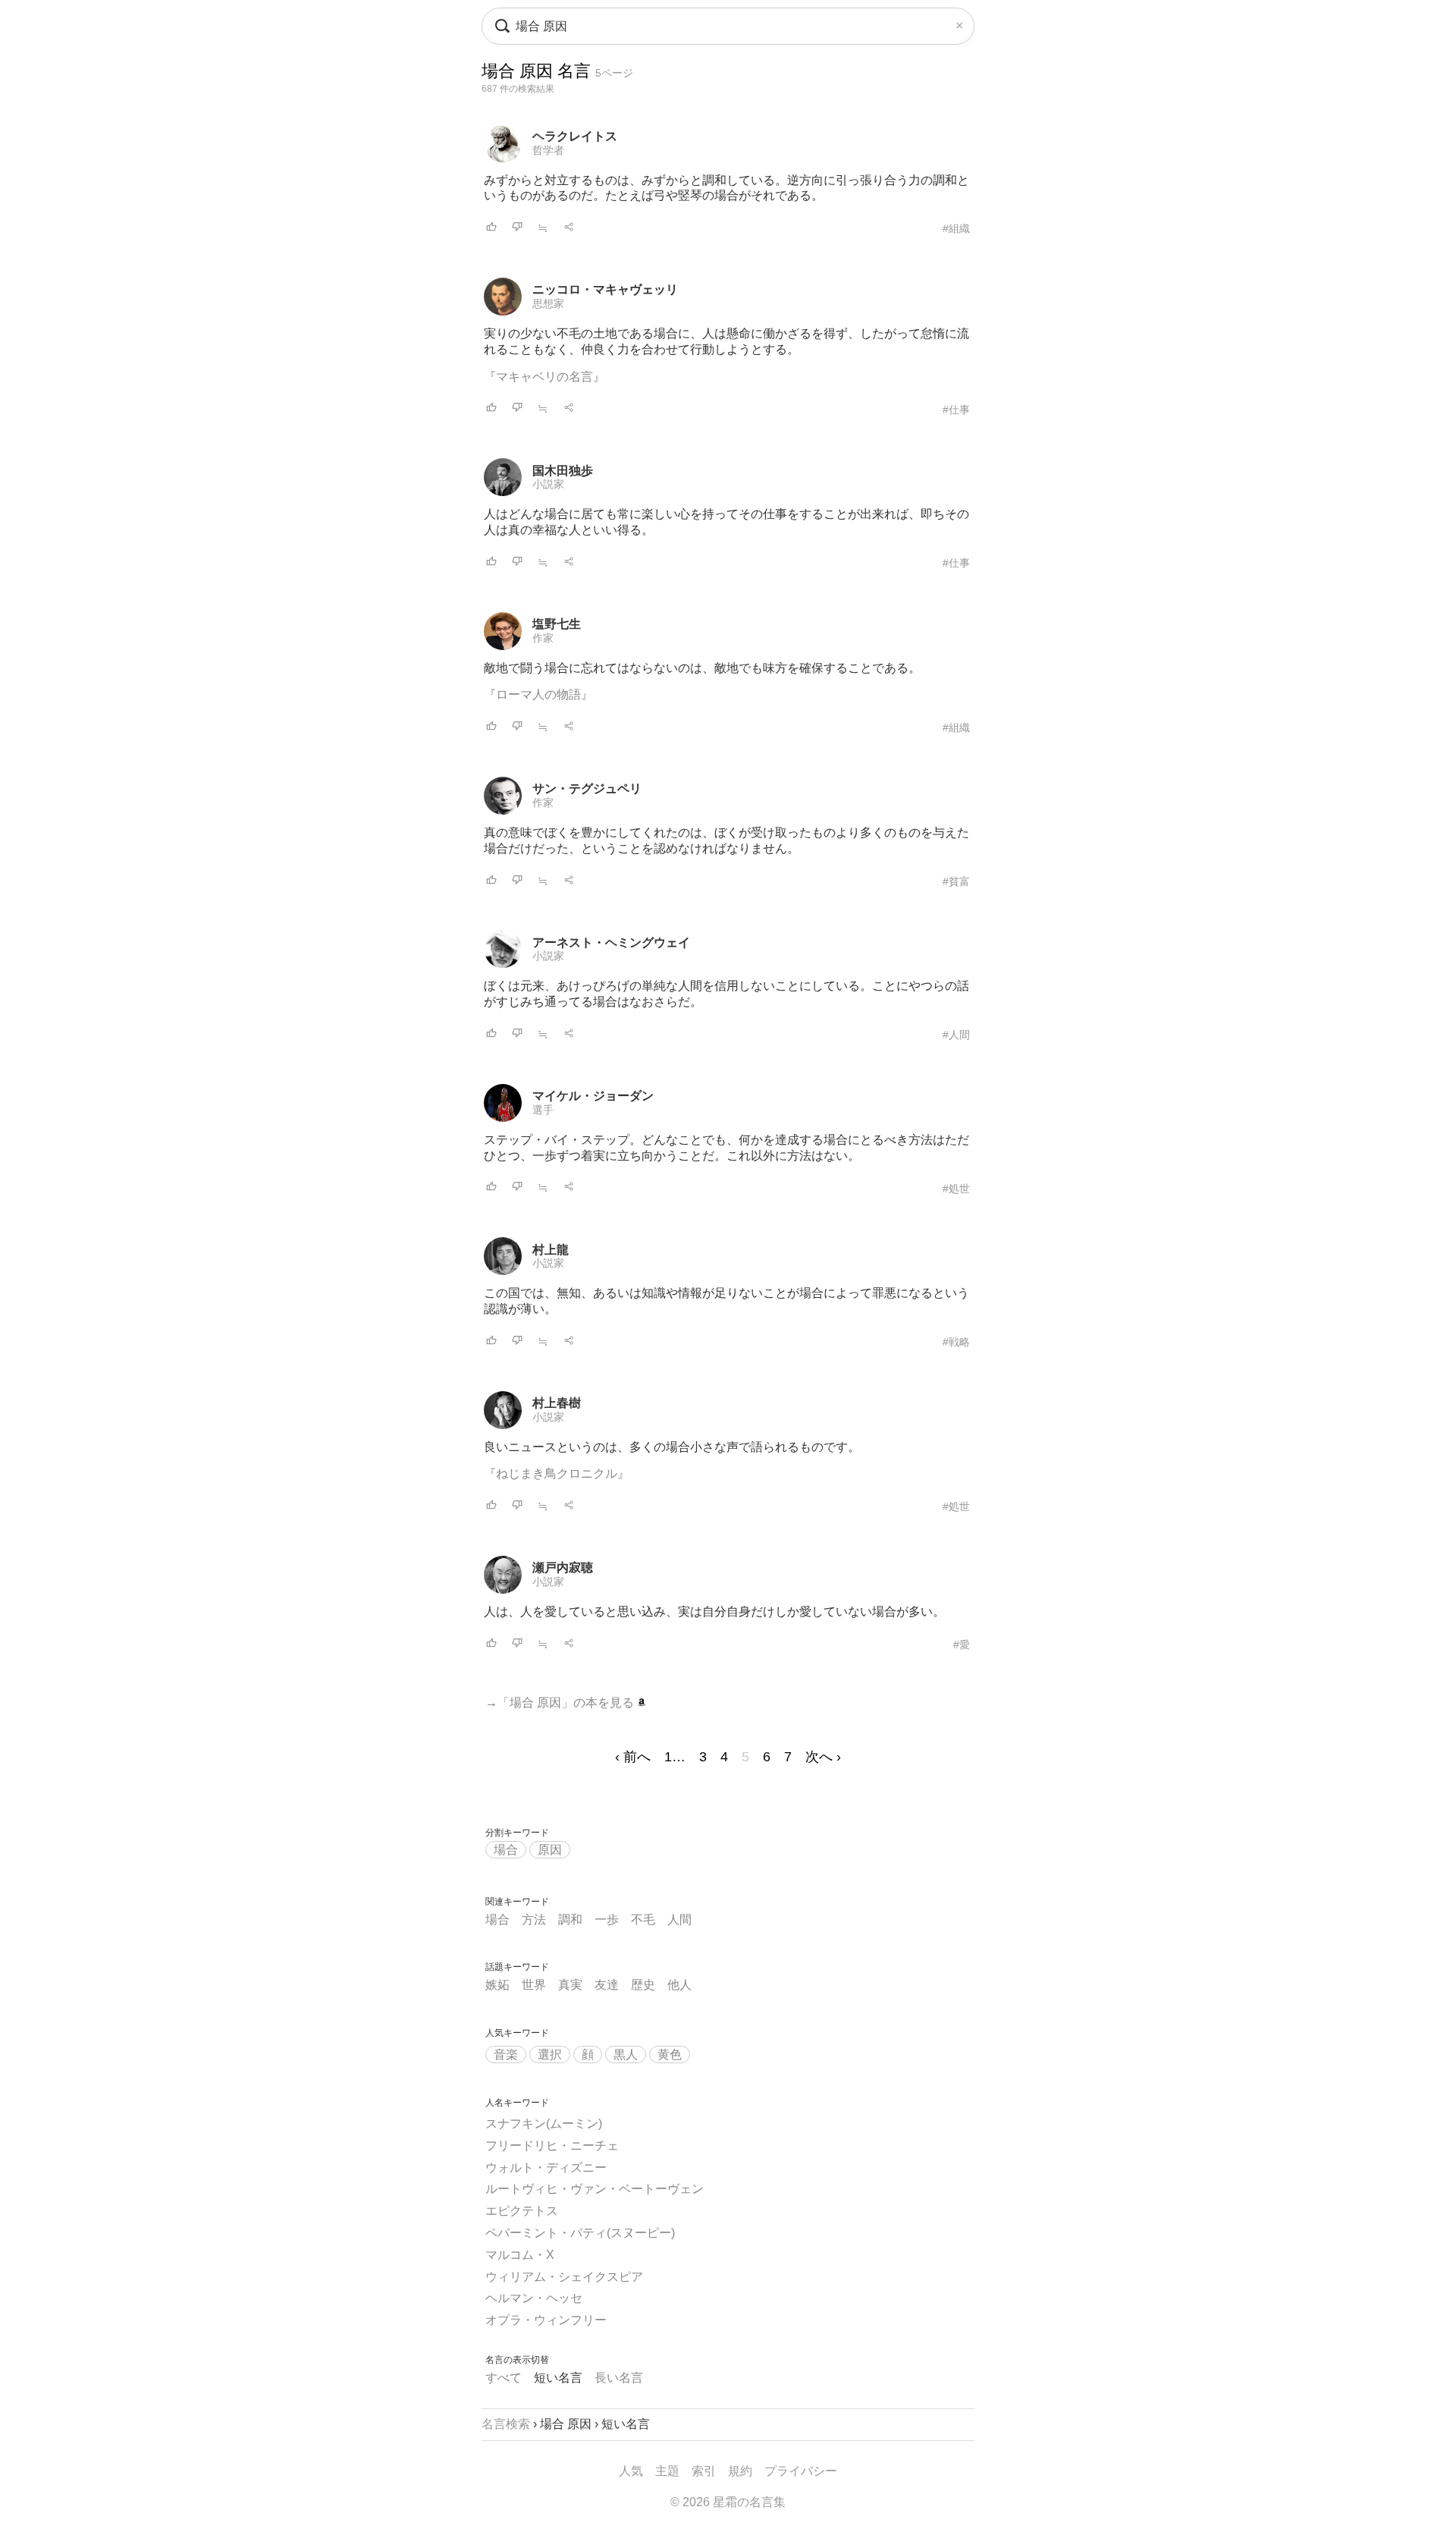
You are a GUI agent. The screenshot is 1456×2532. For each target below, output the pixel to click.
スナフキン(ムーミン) (544, 2124)
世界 (534, 1985)
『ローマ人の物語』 (538, 694)
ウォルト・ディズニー (546, 2168)
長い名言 (619, 2378)
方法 (534, 1919)
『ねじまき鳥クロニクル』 (557, 1473)
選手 (543, 1110)
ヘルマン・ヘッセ (534, 2298)
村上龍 (551, 1250)
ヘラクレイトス (575, 136)
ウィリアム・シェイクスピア (564, 2277)
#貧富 (956, 881)
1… (675, 1757)
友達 (607, 1985)
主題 (667, 2471)
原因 (550, 1850)
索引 (704, 2471)
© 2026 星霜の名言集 (728, 2502)
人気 (631, 2471)
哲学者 (548, 150)
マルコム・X (520, 2255)
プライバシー (801, 2471)
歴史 (643, 1985)
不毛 (643, 1919)
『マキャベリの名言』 (544, 377)
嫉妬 (497, 1985)
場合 (506, 1850)
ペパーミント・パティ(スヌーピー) (580, 2233)
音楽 (506, 2055)
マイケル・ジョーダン (593, 1096)
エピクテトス (522, 2211)
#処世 (956, 1189)
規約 (740, 2471)
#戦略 (956, 1342)
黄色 (670, 2055)
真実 (570, 1985)
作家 (543, 638)
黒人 (626, 2055)
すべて (504, 2378)
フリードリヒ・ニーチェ (552, 2146)
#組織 (956, 228)
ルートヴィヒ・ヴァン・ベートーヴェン (595, 2189)
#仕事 (956, 410)
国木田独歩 (563, 471)
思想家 (548, 303)
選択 (550, 2055)
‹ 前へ (633, 1757)
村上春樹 (557, 1403)
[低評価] (517, 228)
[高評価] (491, 228)
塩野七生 (557, 624)
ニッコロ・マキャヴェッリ (605, 289)
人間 (679, 1919)
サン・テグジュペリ (587, 789)
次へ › (823, 1757)
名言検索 (506, 2424)
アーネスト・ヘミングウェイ (611, 942)
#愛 (962, 1645)
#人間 (956, 1035)
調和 (570, 1919)
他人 (679, 1985)
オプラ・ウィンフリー (546, 2320)
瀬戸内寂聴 (563, 1568)
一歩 (607, 1919)
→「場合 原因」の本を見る (561, 1703)
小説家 (548, 484)
